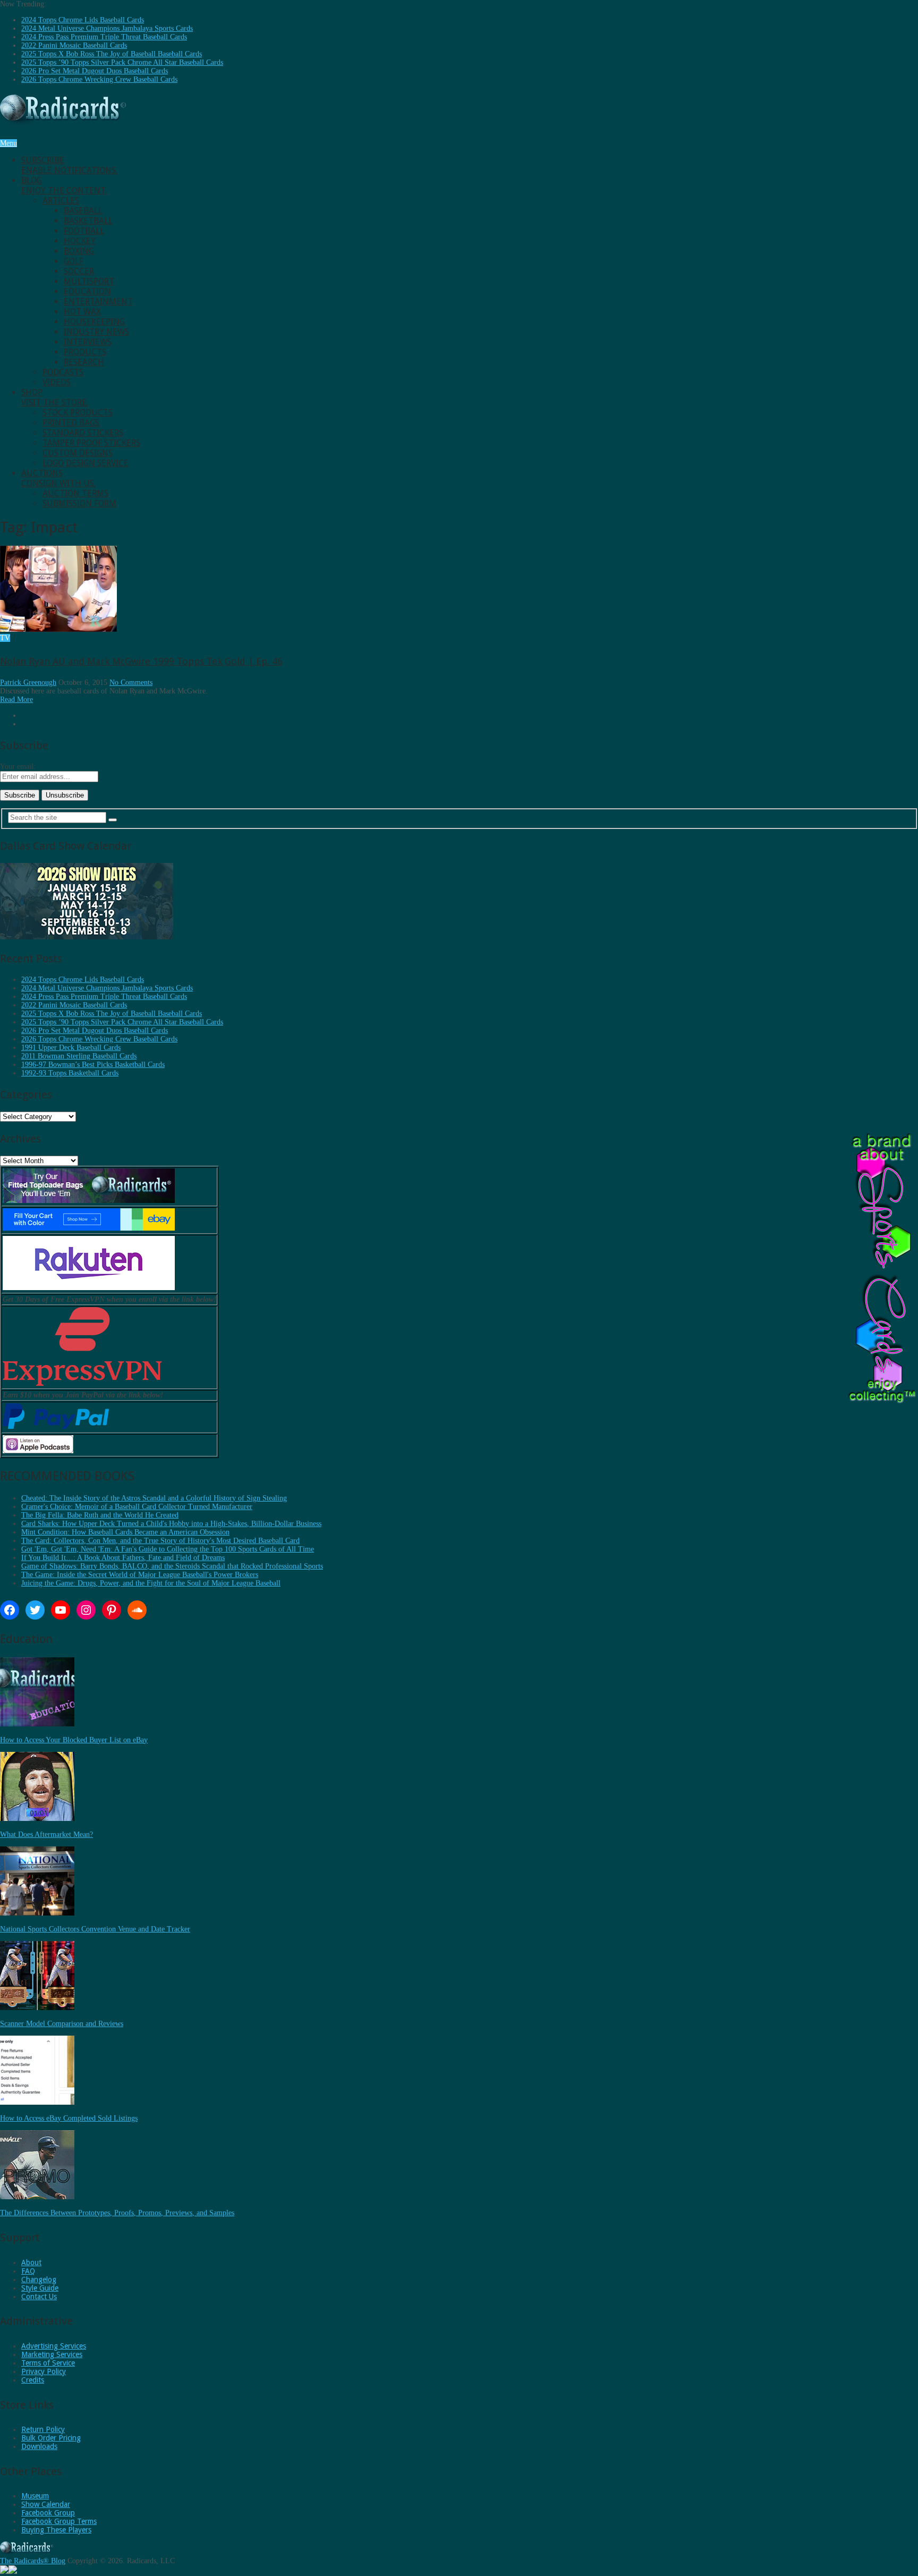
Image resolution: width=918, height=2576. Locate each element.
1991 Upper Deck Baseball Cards (71, 1048)
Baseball (83, 211)
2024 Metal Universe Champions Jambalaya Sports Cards (107, 28)
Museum (35, 2496)
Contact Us (39, 2297)
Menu (8, 143)
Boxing (79, 251)
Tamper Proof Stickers (91, 443)
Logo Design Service (86, 463)
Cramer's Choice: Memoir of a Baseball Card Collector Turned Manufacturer (137, 1507)
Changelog (39, 2280)
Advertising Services (54, 2346)
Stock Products (78, 413)
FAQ (28, 2271)
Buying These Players (56, 2530)
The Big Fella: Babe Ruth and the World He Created (100, 1515)
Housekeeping (94, 322)
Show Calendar (46, 2504)
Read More (16, 700)
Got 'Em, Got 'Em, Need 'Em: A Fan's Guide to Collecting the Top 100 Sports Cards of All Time (168, 1549)
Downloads (39, 2446)
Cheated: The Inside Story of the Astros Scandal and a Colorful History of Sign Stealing (154, 1498)
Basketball (88, 221)
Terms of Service (48, 2363)
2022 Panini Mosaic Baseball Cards (74, 45)
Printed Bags (71, 423)
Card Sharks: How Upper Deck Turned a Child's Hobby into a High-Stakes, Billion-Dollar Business (171, 1524)
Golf (74, 261)
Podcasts (63, 372)
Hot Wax (82, 312)
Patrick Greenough (28, 683)
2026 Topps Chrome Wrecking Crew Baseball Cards (99, 79)
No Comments (131, 683)
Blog (64, 185)
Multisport (89, 281)
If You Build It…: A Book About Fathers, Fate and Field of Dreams (123, 1558)
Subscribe (69, 165)
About (31, 2263)
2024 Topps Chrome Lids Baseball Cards (83, 20)
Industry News (96, 332)
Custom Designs (78, 453)
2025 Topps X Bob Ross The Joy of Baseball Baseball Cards (112, 54)
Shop (55, 397)
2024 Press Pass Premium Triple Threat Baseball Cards (104, 37)
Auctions (58, 478)
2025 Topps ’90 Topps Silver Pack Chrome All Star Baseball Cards (122, 62)
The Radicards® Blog (33, 2561)
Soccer (79, 271)
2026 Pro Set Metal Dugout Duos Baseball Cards (95, 71)
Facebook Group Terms (59, 2521)
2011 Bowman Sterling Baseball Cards (79, 1056)
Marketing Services (52, 2354)
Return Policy (43, 2429)
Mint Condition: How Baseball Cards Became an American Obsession (125, 1532)
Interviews (88, 342)
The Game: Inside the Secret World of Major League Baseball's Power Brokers (140, 1575)
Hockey (80, 241)
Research (84, 362)
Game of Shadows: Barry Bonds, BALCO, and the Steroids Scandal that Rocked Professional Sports (172, 1566)
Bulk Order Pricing (51, 2438)
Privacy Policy (44, 2371)
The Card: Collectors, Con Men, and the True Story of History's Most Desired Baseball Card (160, 1541)
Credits (33, 2380)
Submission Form (79, 503)
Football (84, 231)
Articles (61, 201)
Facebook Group (48, 2513)
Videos (57, 382)
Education (87, 291)
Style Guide (40, 2288)
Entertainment (98, 302)
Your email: (18, 766)
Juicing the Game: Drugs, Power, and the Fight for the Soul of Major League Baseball (151, 1583)
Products (85, 352)
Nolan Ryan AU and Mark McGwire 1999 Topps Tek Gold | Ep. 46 (141, 661)
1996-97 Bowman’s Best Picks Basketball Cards (93, 1065)
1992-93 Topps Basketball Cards (70, 1073)
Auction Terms (75, 493)
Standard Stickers (83, 433)
